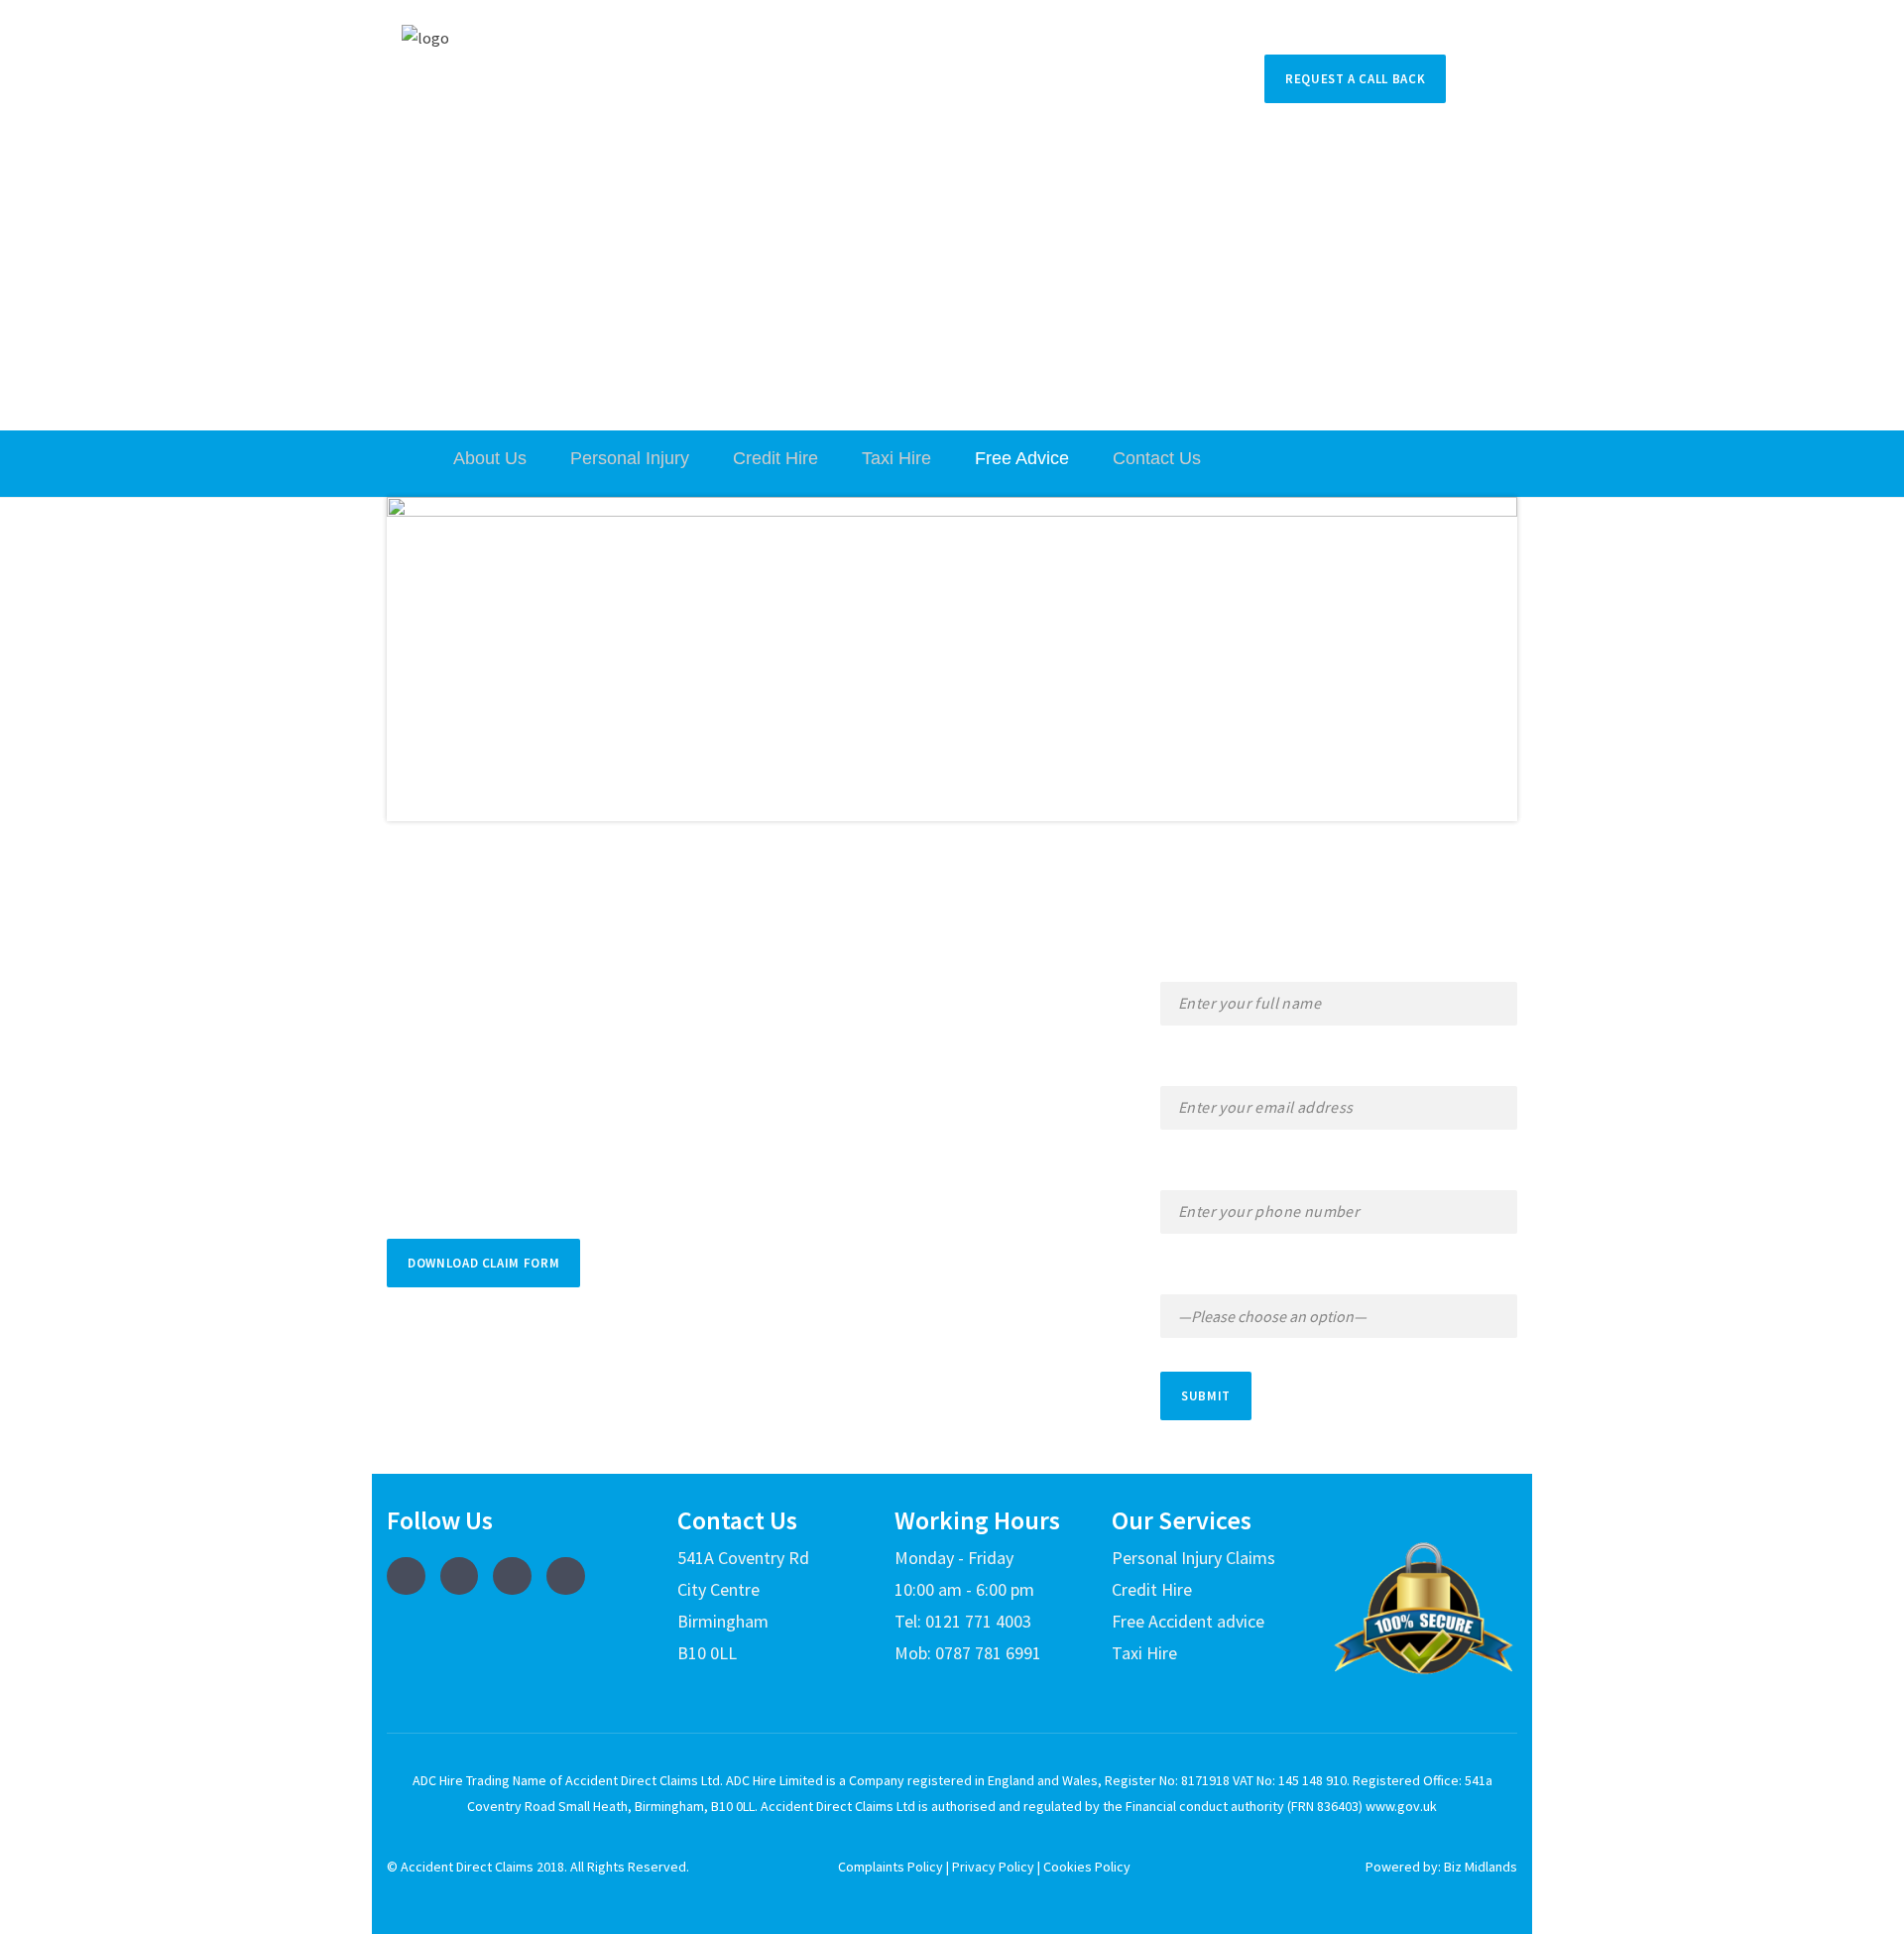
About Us (490, 458)
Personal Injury (630, 458)
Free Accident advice (1188, 1621)
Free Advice (1022, 458)
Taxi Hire (896, 458)
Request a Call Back (1355, 79)
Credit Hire (775, 458)
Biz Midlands (1481, 1867)
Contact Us (1157, 458)
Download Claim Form (483, 1263)
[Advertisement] (952, 282)
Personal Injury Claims (1193, 1558)
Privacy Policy (993, 1867)
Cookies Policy (1087, 1867)
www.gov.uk (1400, 1806)
